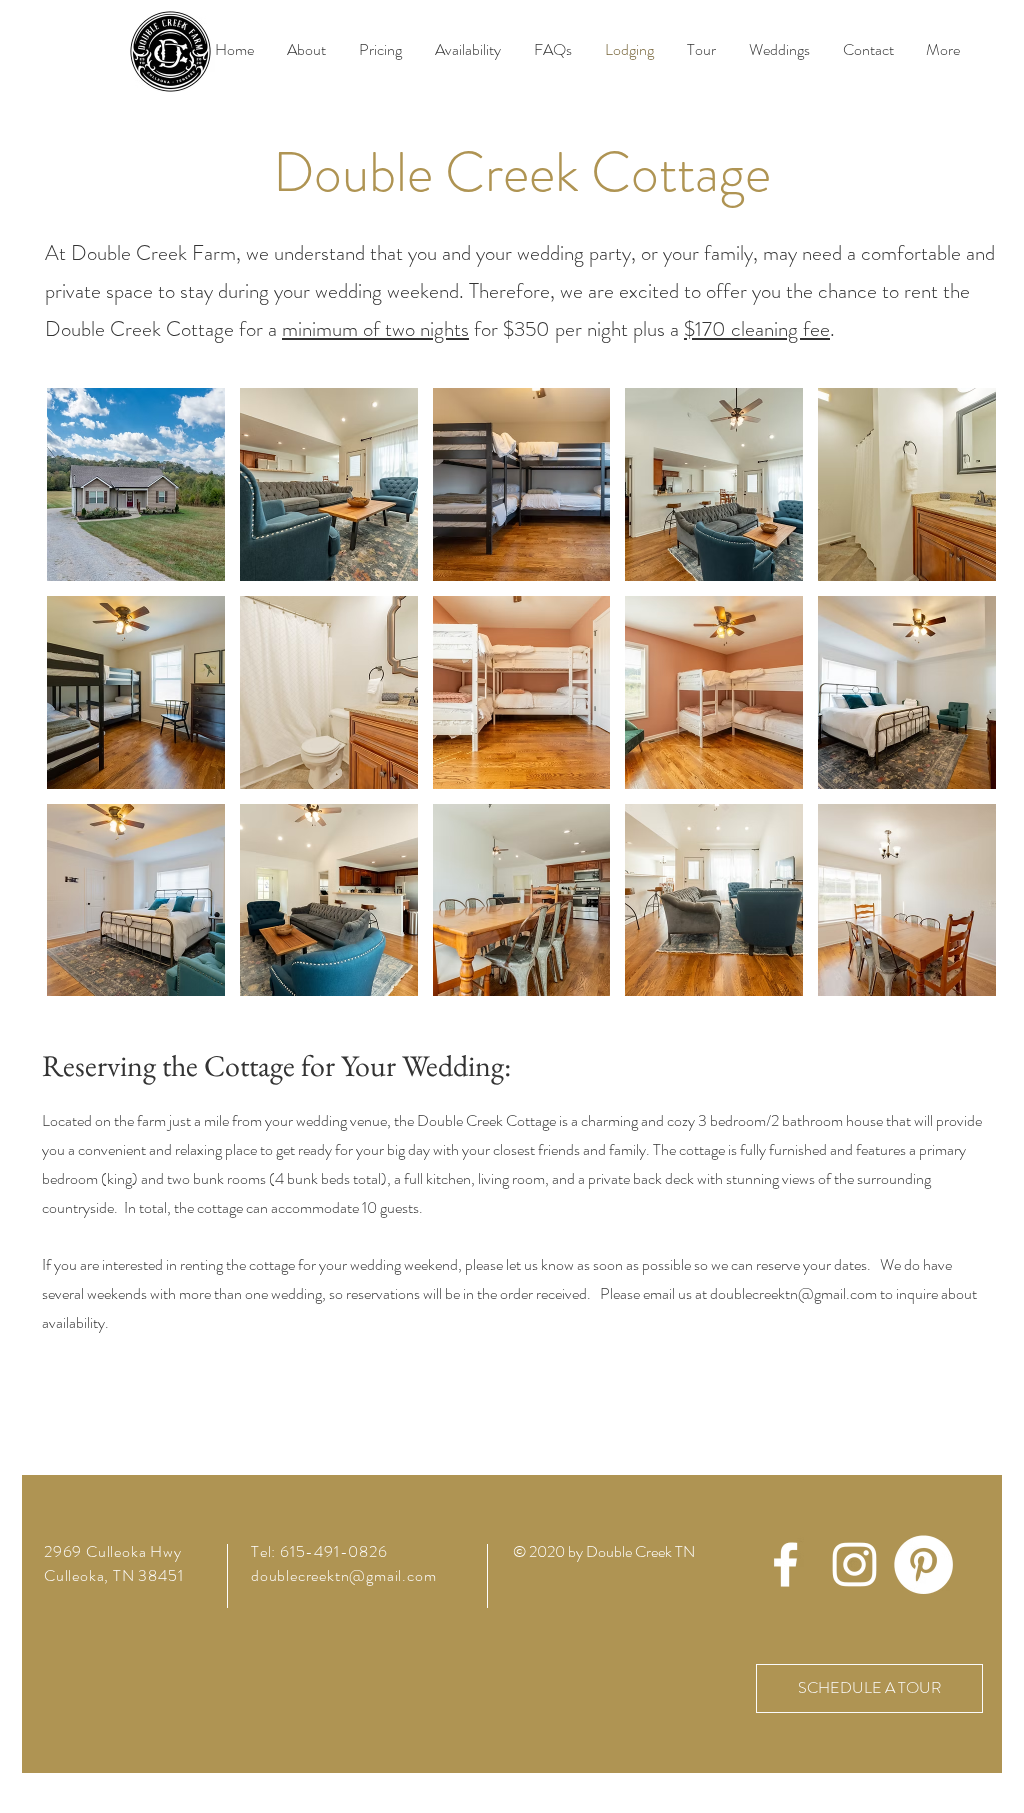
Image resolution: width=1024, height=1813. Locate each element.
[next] (959, 702)
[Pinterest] (923, 1564)
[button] (136, 484)
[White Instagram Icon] (854, 1564)
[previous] (83, 702)
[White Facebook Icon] (785, 1564)
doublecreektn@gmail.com (793, 1293)
